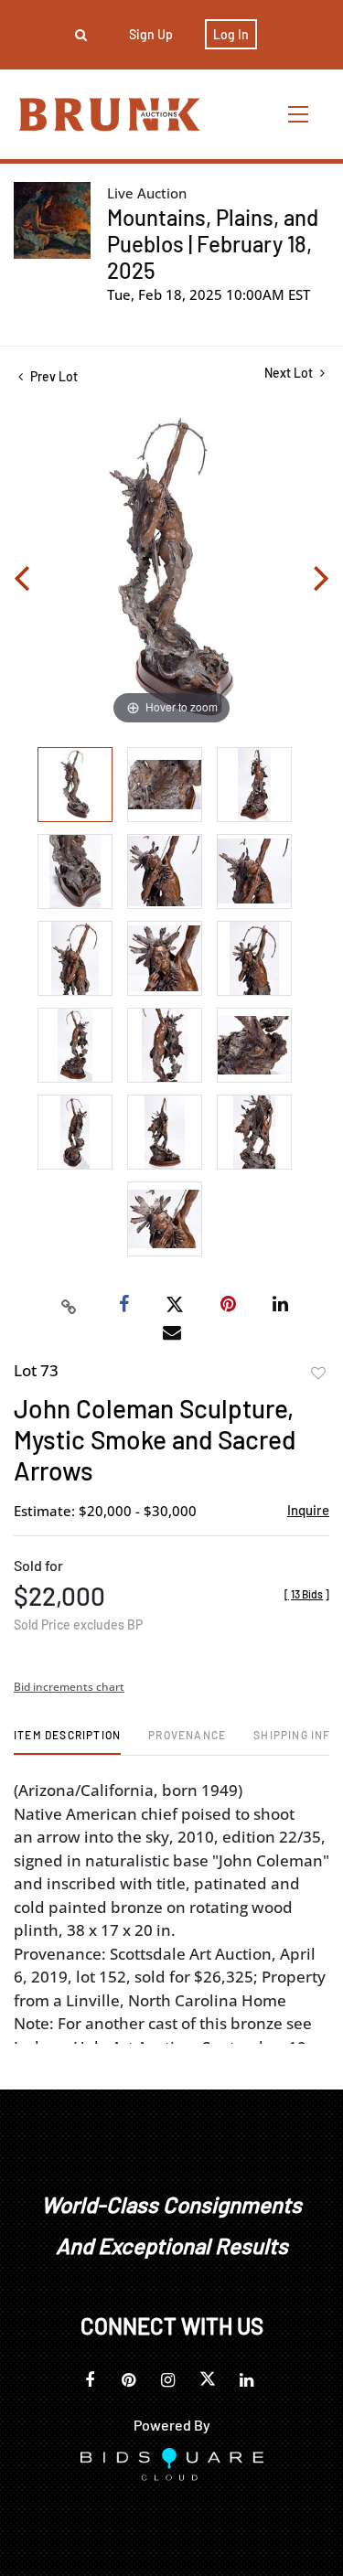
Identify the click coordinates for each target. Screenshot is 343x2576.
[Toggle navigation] (299, 114)
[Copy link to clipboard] (69, 1305)
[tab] (67, 1742)
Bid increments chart (69, 1687)
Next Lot (290, 373)
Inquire (308, 1510)
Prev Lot (53, 376)
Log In (231, 34)
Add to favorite (318, 1374)
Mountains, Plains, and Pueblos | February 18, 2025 (213, 244)
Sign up (151, 34)
